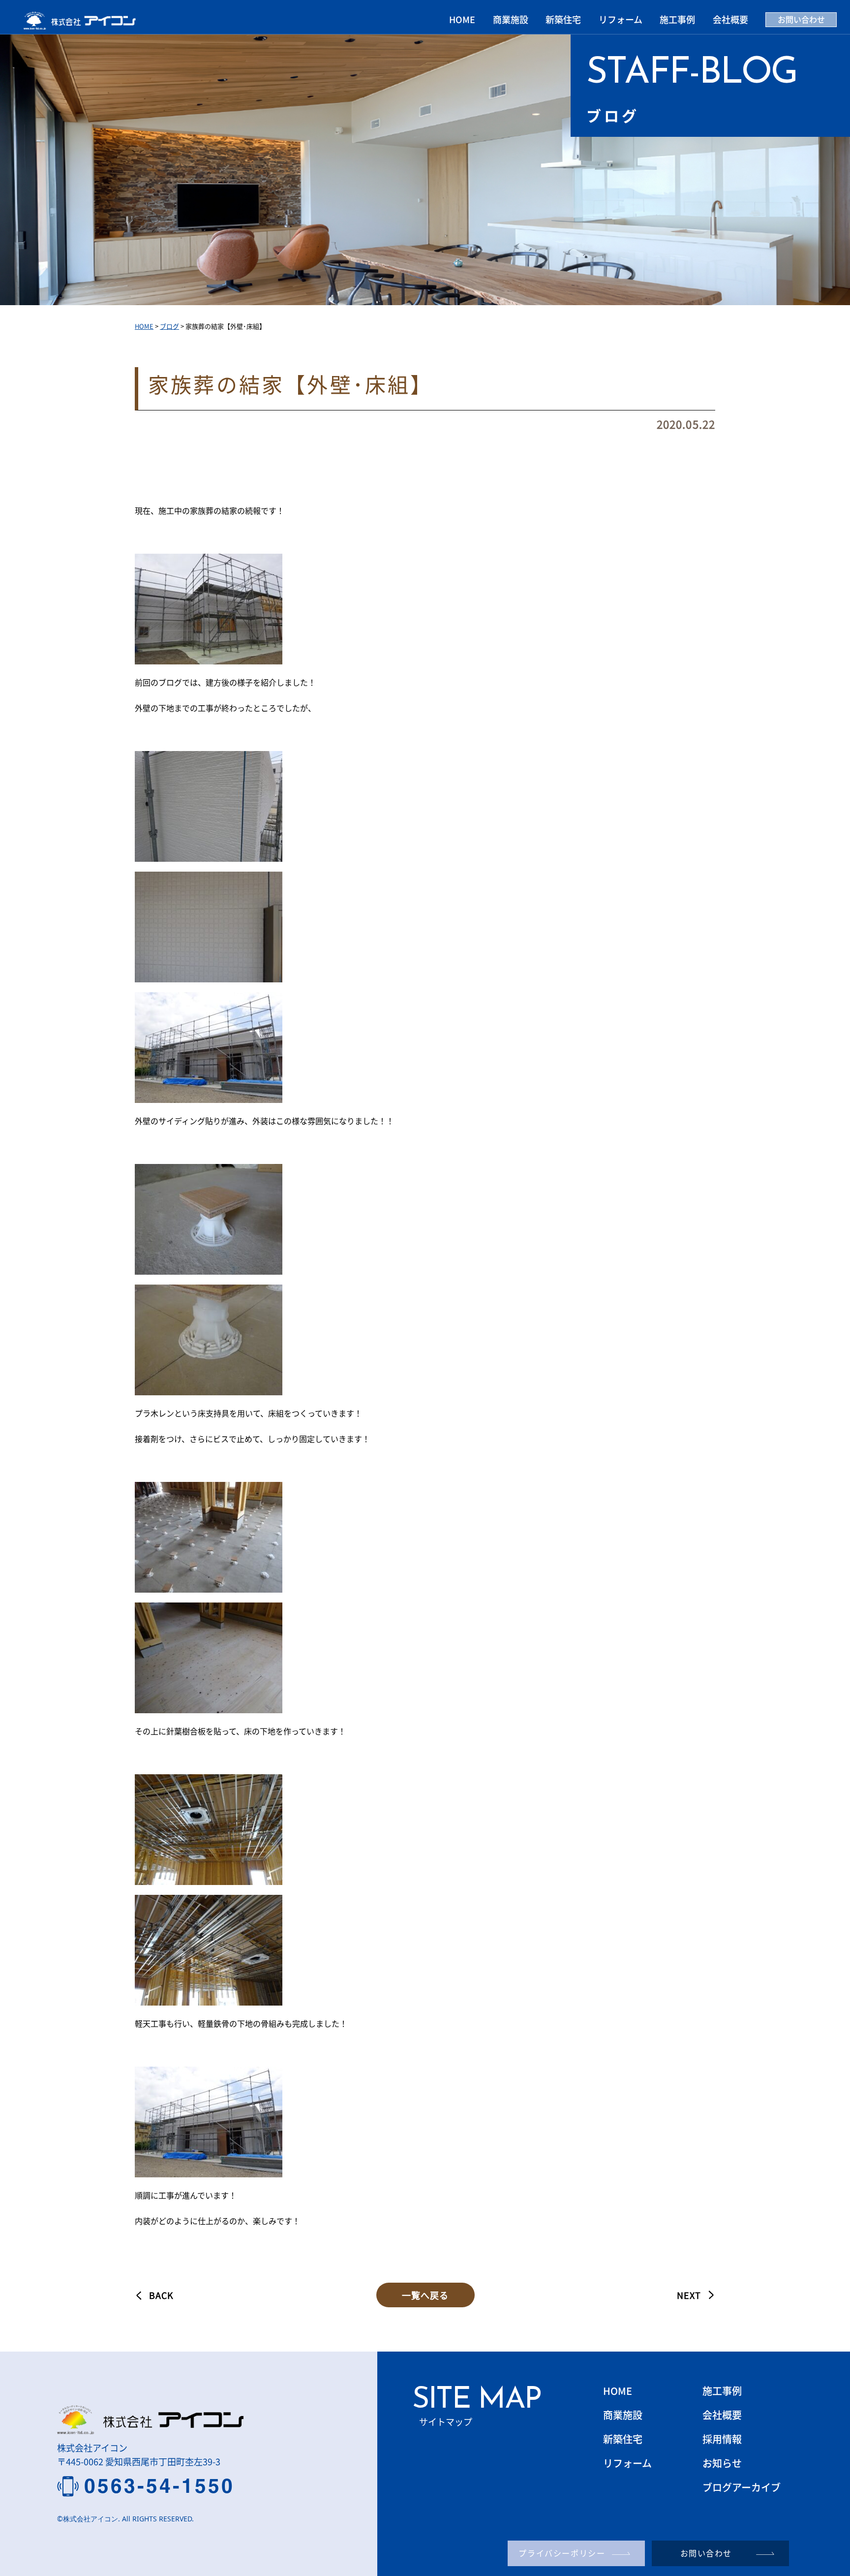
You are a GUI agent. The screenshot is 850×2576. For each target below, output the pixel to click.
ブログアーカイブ (742, 2487)
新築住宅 (563, 19)
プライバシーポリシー (562, 2553)
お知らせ (722, 2463)
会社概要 (730, 19)
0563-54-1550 (160, 2486)
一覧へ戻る (425, 2295)
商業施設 (511, 19)
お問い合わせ (801, 19)
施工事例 (677, 19)
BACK (161, 2295)
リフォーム (621, 19)
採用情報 (722, 2439)
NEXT (689, 2295)
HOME (462, 19)
